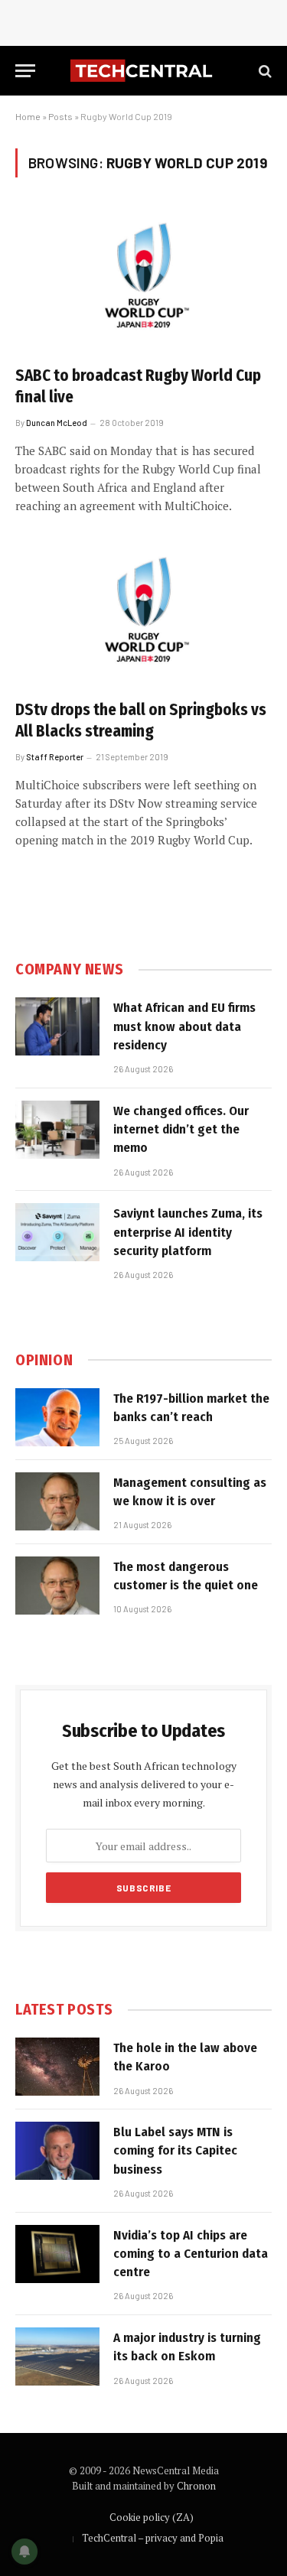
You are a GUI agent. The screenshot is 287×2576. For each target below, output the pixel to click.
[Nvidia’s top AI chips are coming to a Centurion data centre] (57, 2254)
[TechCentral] (143, 71)
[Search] (264, 71)
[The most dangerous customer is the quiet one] (57, 1586)
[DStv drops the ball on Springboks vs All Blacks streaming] (143, 614)
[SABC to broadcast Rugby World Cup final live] (143, 280)
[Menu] (25, 71)
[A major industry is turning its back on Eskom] (57, 2356)
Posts (60, 116)
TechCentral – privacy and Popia (153, 2538)
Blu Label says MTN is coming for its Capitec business (175, 2151)
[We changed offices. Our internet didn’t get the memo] (57, 1130)
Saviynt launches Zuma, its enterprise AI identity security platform (188, 1232)
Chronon (196, 2486)
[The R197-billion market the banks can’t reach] (57, 1417)
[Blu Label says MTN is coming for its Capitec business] (57, 2151)
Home (28, 116)
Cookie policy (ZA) (152, 2517)
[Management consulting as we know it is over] (57, 1501)
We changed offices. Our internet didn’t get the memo (181, 1130)
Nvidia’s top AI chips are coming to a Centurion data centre (191, 2254)
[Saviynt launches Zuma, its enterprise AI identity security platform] (57, 1232)
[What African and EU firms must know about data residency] (57, 1026)
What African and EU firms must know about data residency (184, 1026)
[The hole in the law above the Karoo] (57, 2067)
